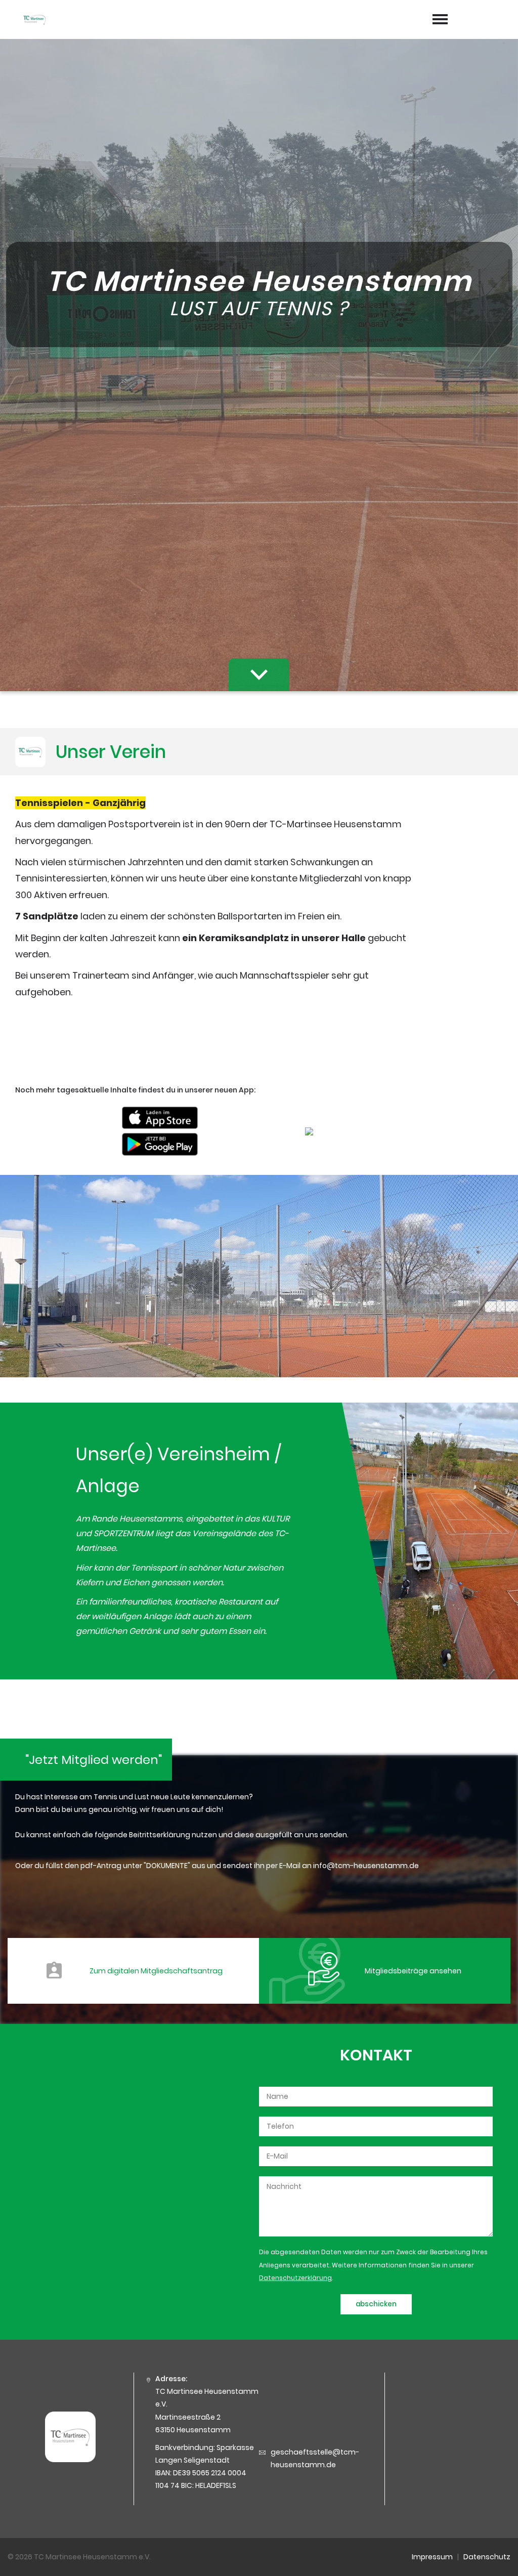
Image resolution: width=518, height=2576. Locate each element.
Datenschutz (487, 2557)
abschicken (376, 2304)
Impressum (432, 2557)
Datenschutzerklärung (295, 2278)
